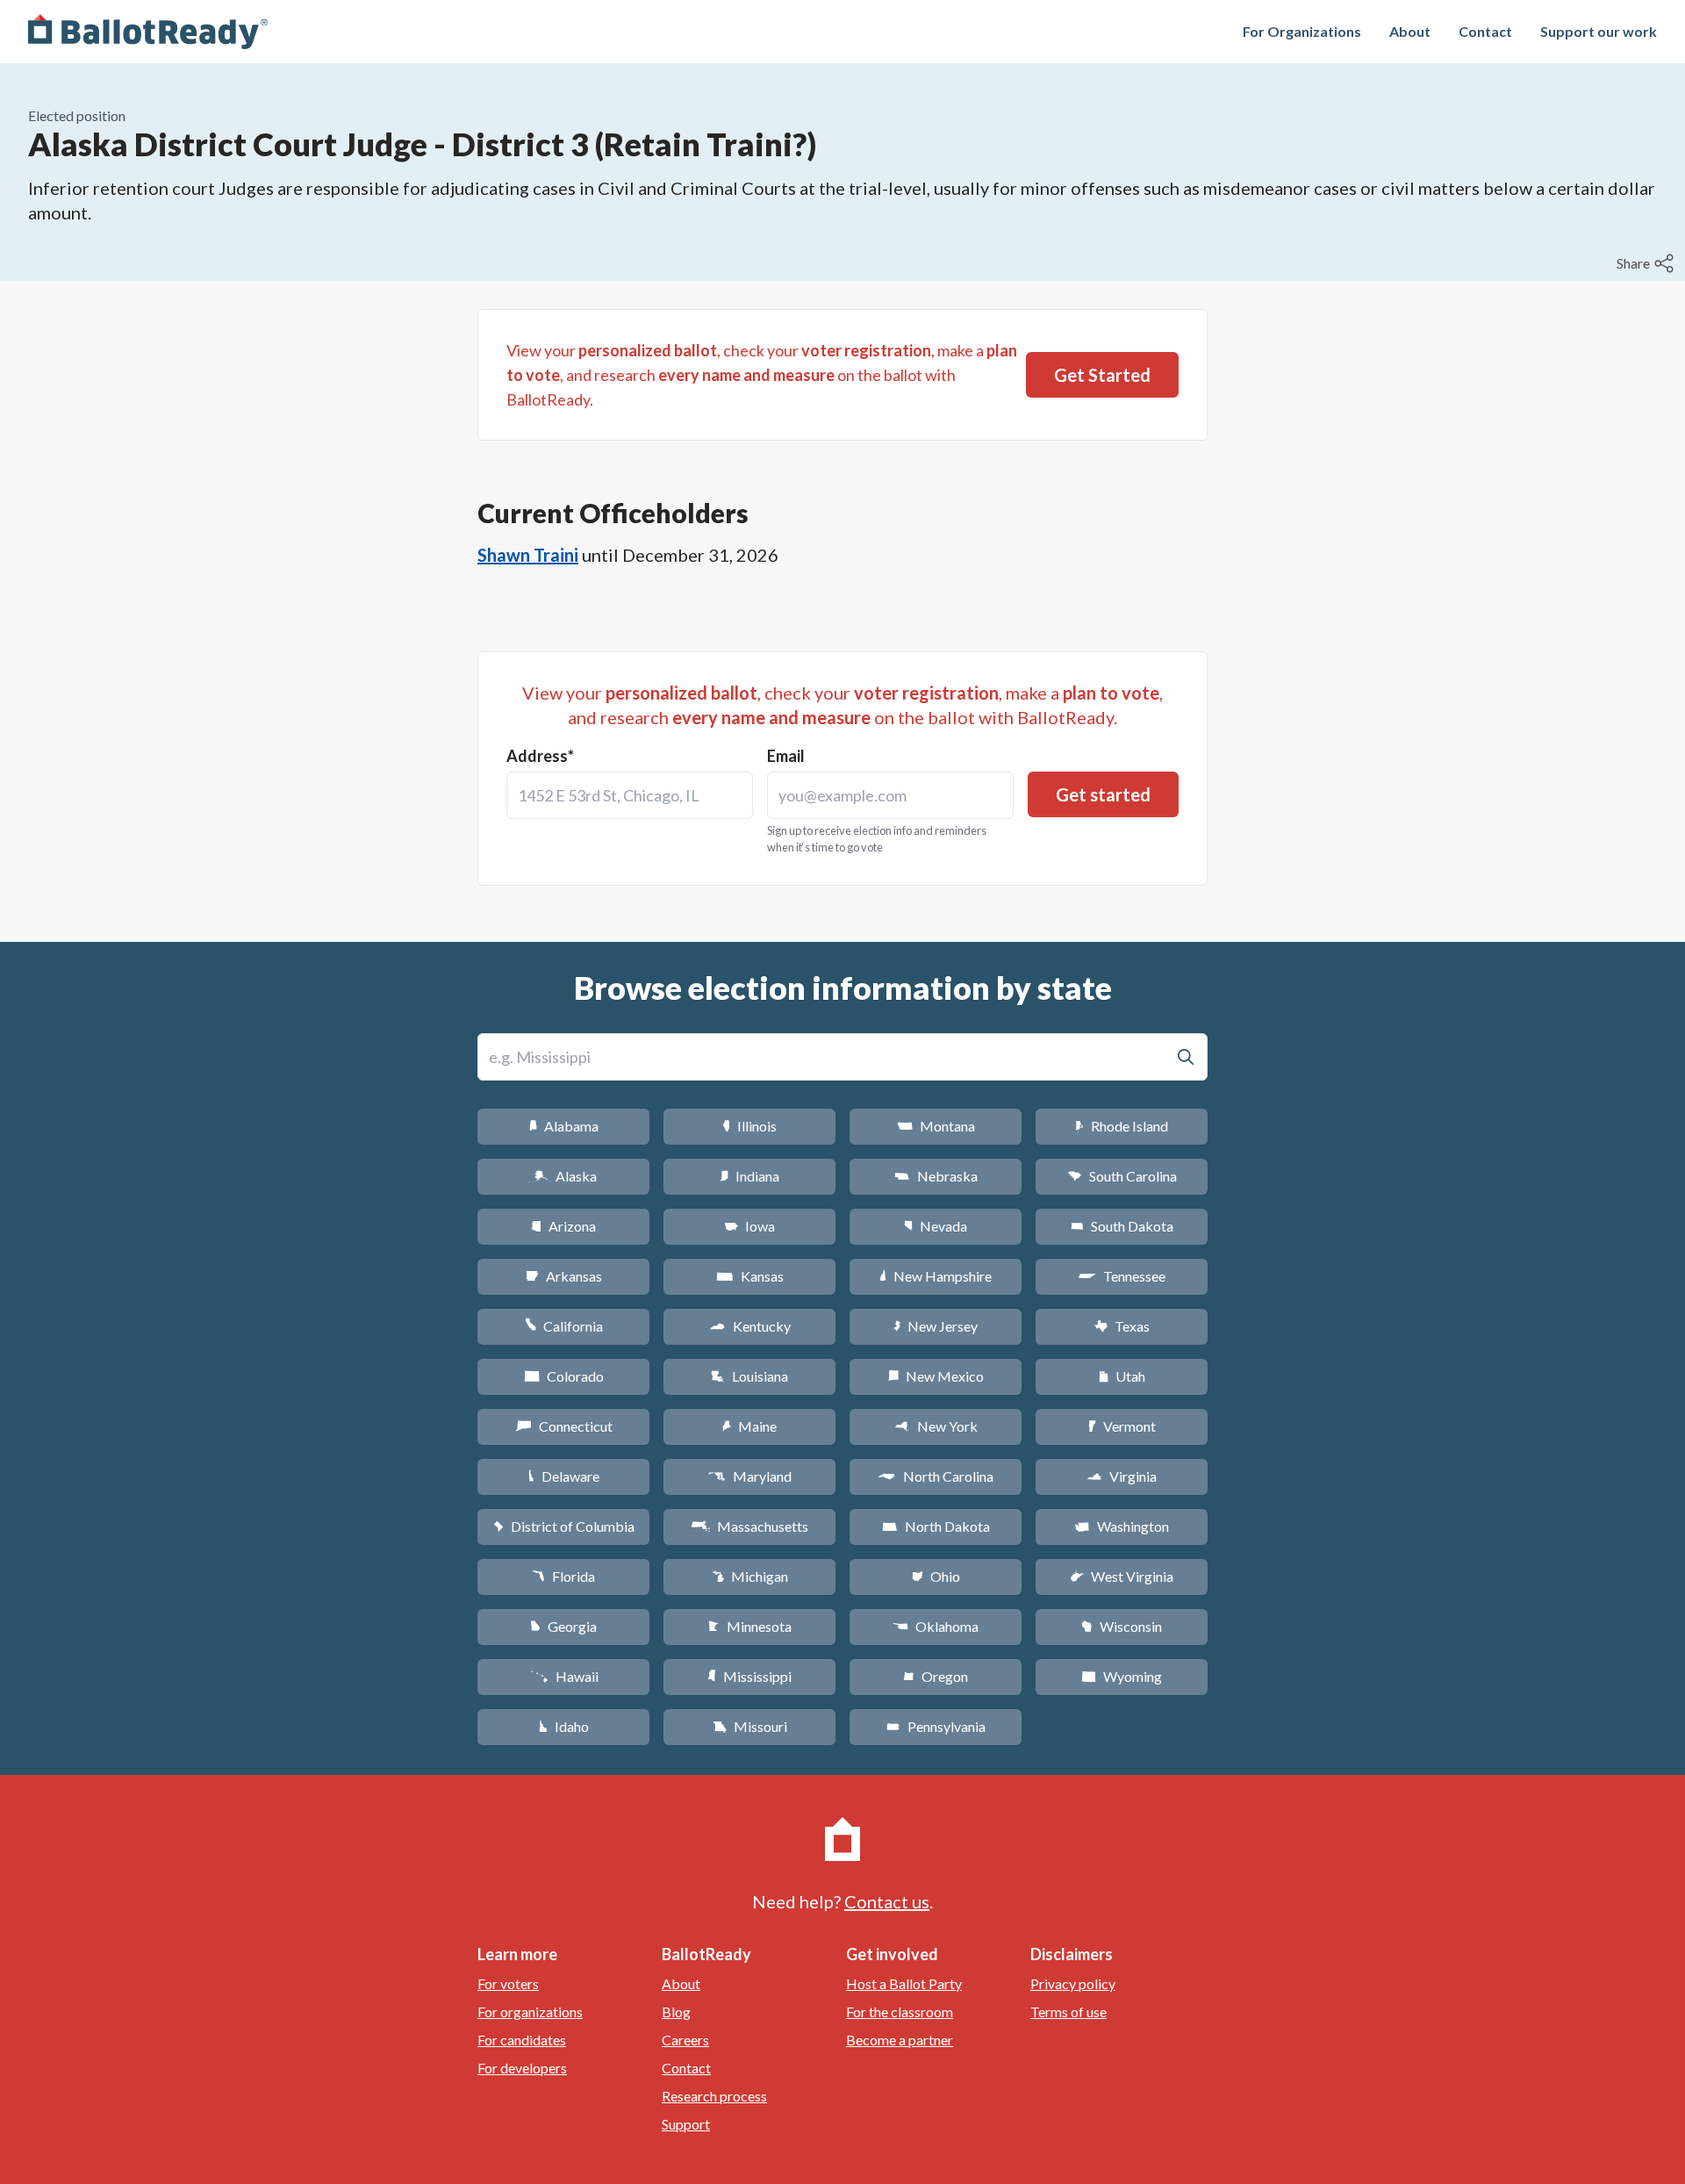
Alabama (564, 1126)
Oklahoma (936, 1626)
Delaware (564, 1476)
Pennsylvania (936, 1726)
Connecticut (564, 1426)
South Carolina (1122, 1176)
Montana (936, 1126)
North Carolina (936, 1476)
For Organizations (1302, 31)
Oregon (936, 1676)
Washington (1122, 1526)
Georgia (563, 1626)
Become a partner (900, 2040)
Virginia (1122, 1476)
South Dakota (1122, 1226)
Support (686, 2124)
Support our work (1599, 31)
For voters (508, 1983)
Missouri (750, 1726)
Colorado (564, 1376)
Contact (1485, 31)
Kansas (750, 1276)
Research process (714, 2096)
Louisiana (749, 1376)
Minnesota (750, 1626)
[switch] (1647, 263)
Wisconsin (1122, 1626)
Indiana (749, 1176)
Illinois (749, 1126)
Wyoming (1122, 1676)
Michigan (750, 1576)
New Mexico (936, 1376)
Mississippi (749, 1676)
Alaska (564, 1176)
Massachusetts (749, 1526)
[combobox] (630, 795)
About (1410, 31)
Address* (540, 756)
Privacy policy (1073, 1983)
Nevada (936, 1226)
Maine (749, 1426)
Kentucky (750, 1326)
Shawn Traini (528, 555)
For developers (522, 2068)
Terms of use (1068, 2012)
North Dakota (936, 1526)
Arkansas (564, 1276)
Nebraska (936, 1176)
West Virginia (1122, 1576)
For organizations (530, 2012)
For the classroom (900, 2012)
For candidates (522, 2040)
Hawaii (564, 1676)
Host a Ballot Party (904, 1983)
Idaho (564, 1726)
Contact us (887, 1901)
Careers (685, 2040)
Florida (563, 1576)
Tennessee (1122, 1276)
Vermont (1122, 1426)
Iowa (749, 1226)
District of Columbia (564, 1526)
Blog (676, 2012)
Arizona (563, 1226)
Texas (1122, 1326)
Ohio (936, 1576)
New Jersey (936, 1326)
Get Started (1102, 375)
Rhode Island (1122, 1126)
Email (786, 756)
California (564, 1326)
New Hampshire (936, 1276)
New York (936, 1426)
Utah (1122, 1376)
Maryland (750, 1476)
